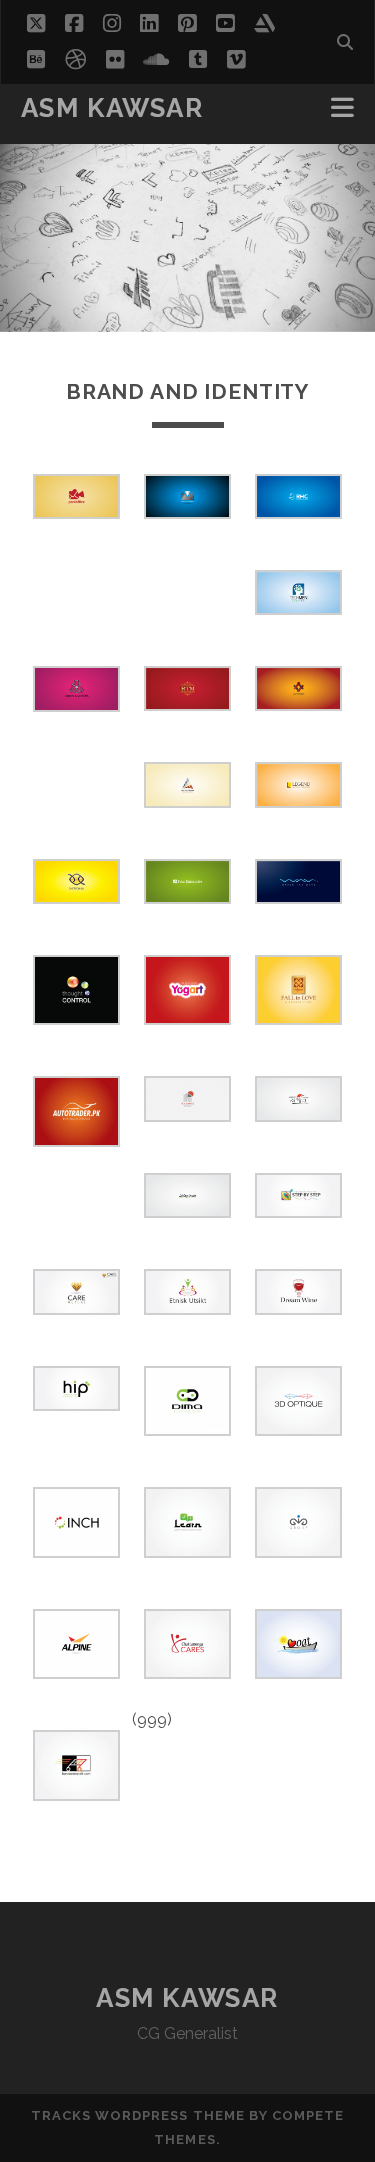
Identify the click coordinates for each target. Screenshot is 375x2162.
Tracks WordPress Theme (138, 2115)
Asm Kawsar (112, 108)
